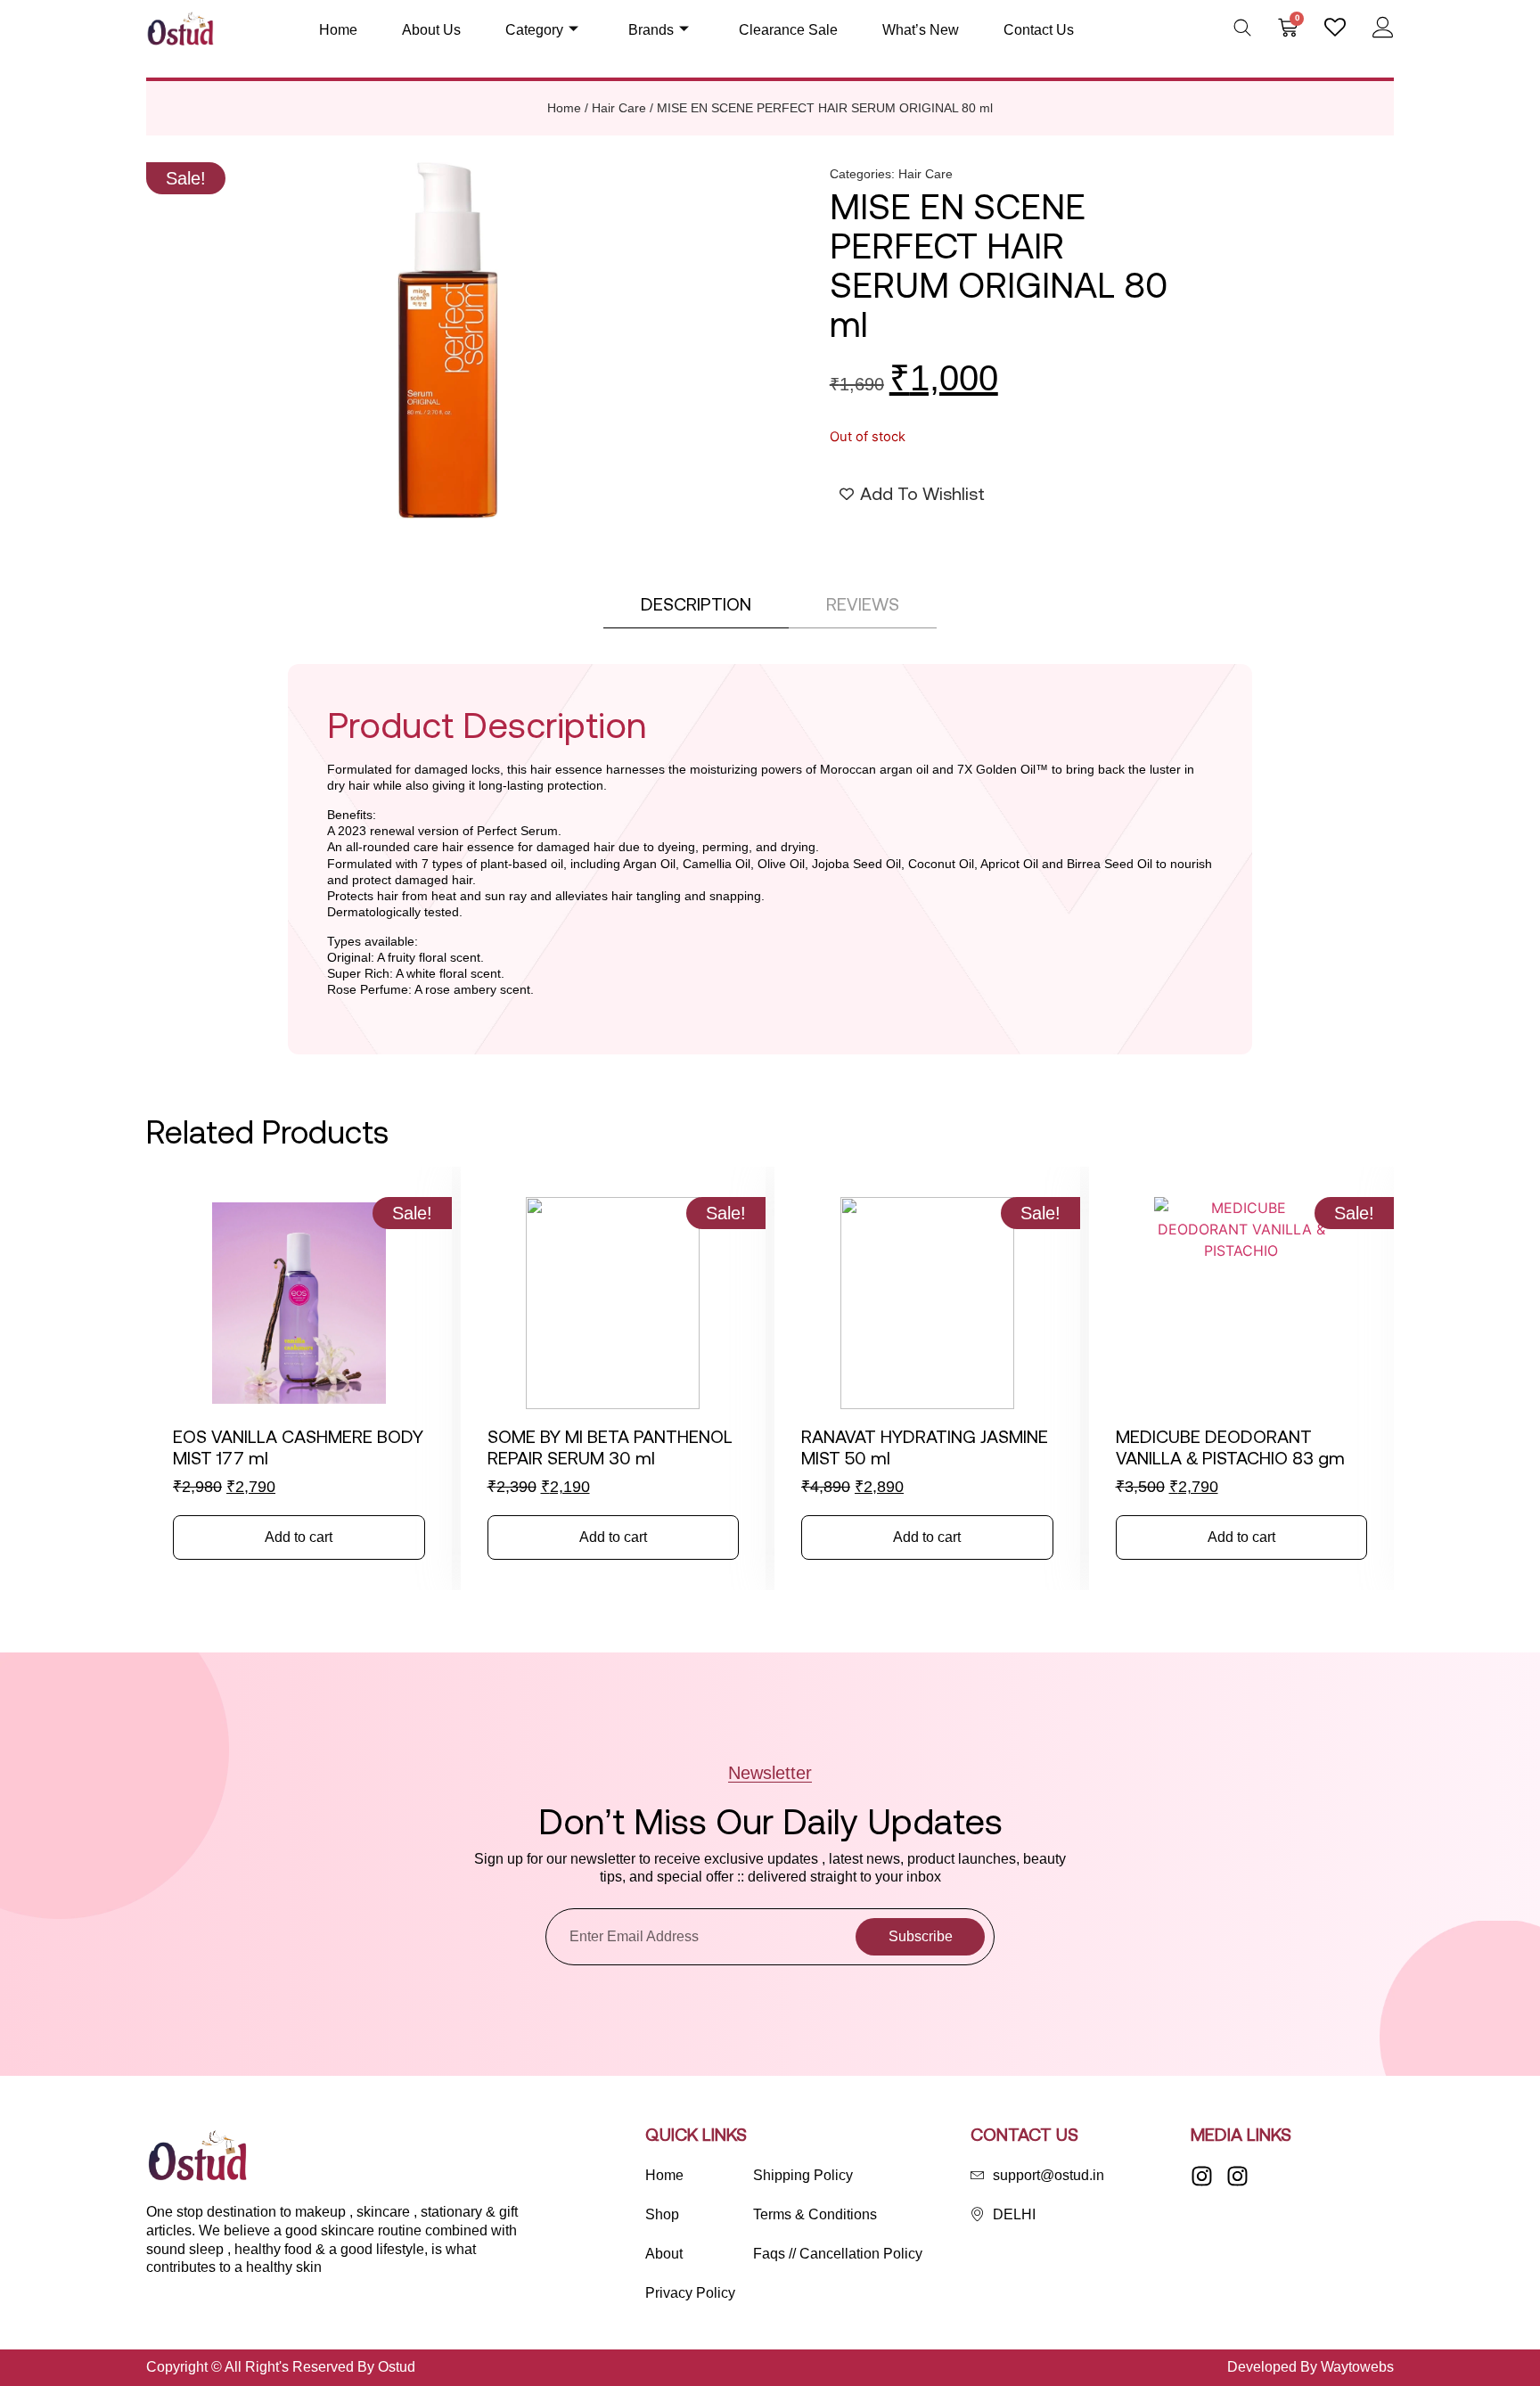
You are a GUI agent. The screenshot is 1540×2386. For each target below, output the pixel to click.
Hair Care (619, 108)
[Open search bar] (1242, 28)
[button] (186, 178)
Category (534, 30)
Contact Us (1039, 30)
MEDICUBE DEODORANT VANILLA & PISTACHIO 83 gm (1230, 1447)
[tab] (696, 605)
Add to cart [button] (299, 1537)
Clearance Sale (788, 30)
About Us (431, 30)
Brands (651, 30)
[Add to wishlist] (176, 1219)
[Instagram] (1202, 2176)
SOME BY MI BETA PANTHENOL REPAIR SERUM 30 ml (610, 1447)
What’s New (921, 30)
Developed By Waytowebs (1311, 2367)
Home (338, 30)
